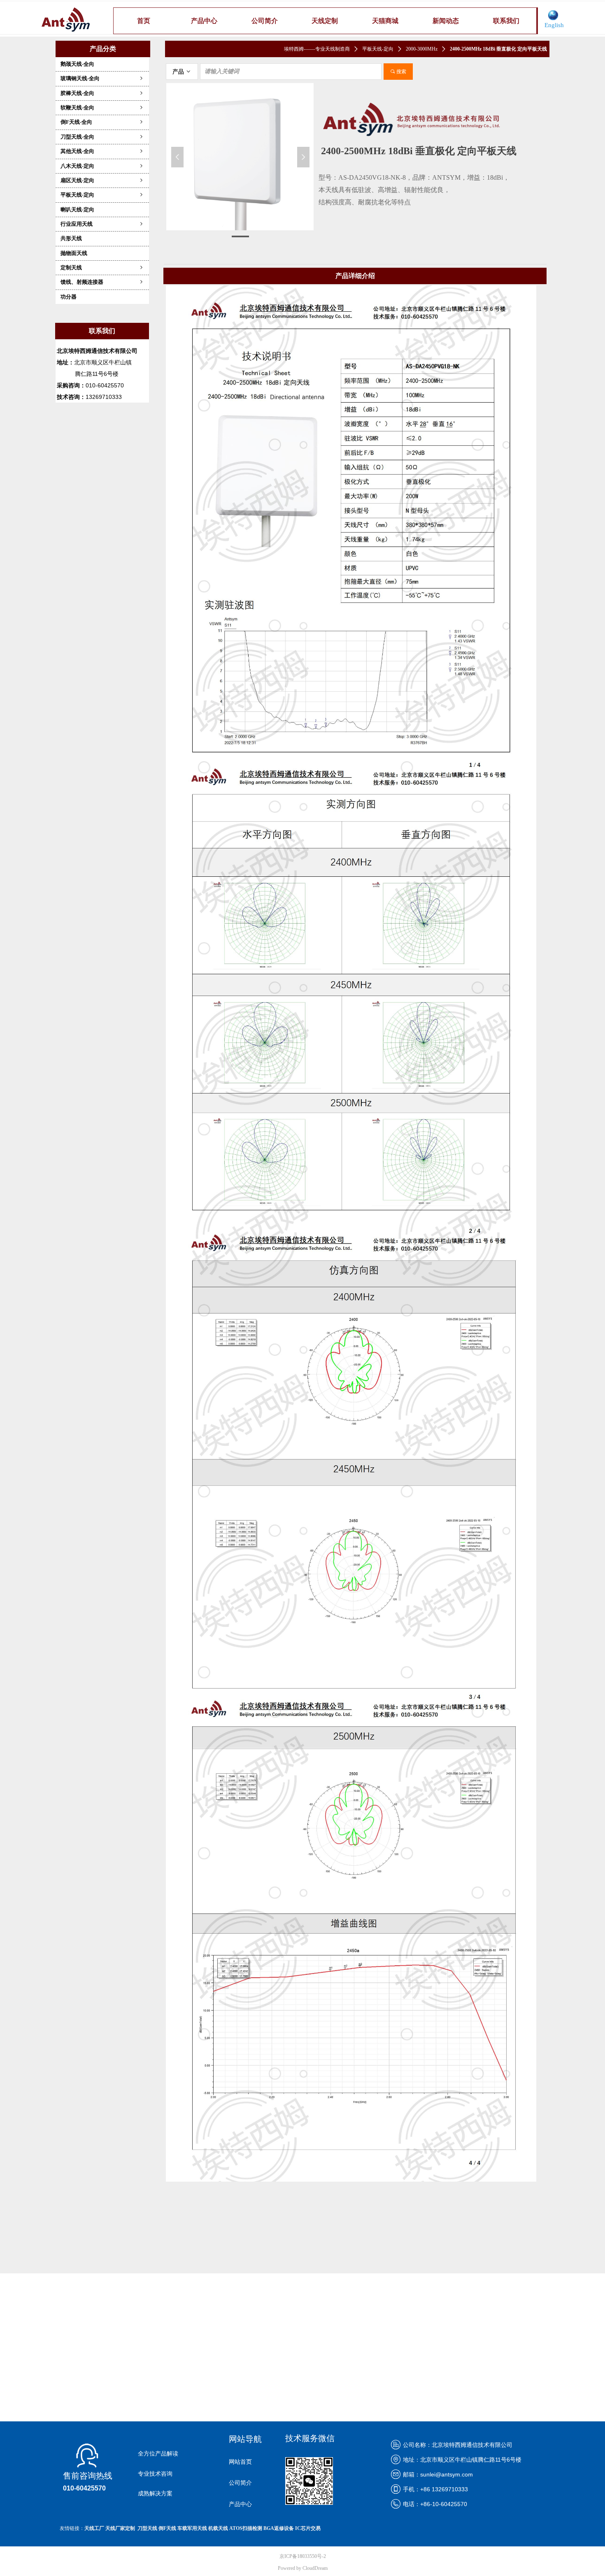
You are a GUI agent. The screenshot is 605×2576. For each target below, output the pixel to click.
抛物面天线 (74, 253)
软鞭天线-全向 (102, 108)
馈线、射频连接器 (102, 282)
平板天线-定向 (102, 195)
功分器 (69, 297)
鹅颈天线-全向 (77, 64)
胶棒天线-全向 (102, 93)
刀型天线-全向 (102, 137)
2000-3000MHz (422, 49)
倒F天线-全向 (102, 122)
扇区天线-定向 (102, 180)
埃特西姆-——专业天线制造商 (317, 49)
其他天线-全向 (102, 151)
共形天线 (71, 238)
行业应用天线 (102, 224)
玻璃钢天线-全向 (102, 78)
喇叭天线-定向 (77, 210)
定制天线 (102, 268)
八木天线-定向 (102, 166)
